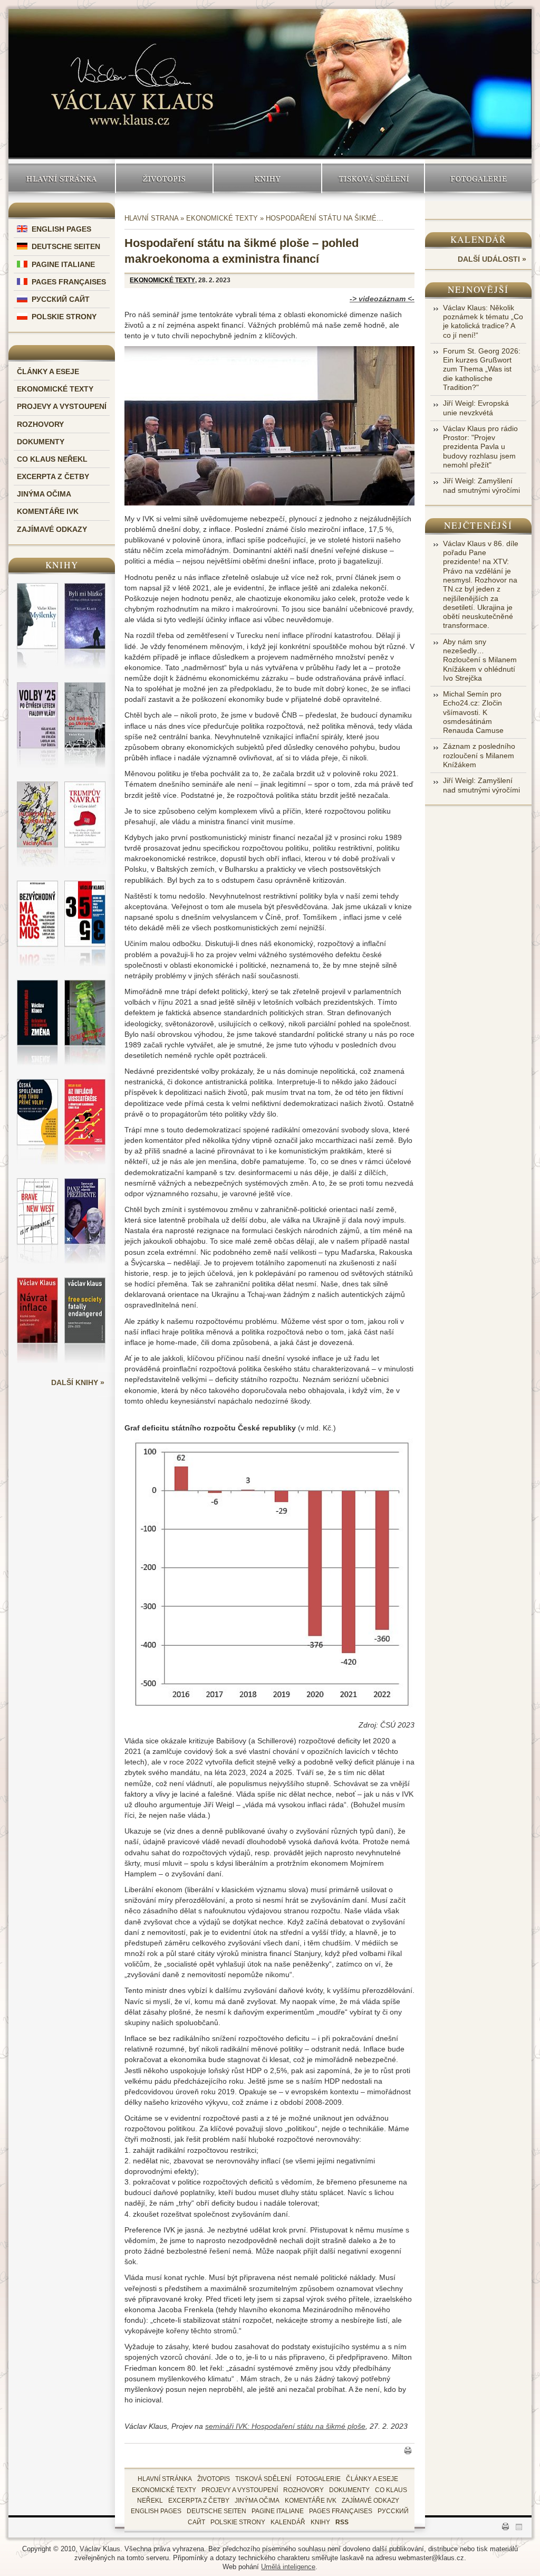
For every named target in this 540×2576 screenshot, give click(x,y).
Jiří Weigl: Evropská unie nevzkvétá (476, 408)
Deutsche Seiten (66, 246)
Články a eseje (48, 371)
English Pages (61, 229)
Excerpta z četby (53, 476)
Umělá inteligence (288, 2567)
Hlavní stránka (62, 178)
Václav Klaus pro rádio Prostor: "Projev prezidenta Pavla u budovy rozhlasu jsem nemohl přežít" (480, 447)
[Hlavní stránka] (132, 75)
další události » (492, 259)
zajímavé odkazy (370, 2501)
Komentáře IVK (48, 511)
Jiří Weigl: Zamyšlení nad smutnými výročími (481, 485)
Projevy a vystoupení (62, 406)
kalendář (288, 2522)
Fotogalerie (479, 178)
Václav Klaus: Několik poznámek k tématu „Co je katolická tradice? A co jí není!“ (483, 321)
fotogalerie (319, 2479)
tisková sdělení (263, 2479)
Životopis (165, 178)
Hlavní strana (151, 218)
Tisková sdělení (373, 178)
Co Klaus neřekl (52, 459)
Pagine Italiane (63, 264)
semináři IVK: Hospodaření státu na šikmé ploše (285, 2426)
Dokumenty (41, 442)
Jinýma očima (44, 494)
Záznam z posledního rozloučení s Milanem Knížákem (479, 755)
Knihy (268, 178)
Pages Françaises (69, 282)
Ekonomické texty (55, 389)
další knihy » (78, 1382)
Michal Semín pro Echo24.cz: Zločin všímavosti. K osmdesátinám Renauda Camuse (473, 712)
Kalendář (479, 239)
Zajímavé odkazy (52, 529)
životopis (214, 2479)
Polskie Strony (64, 317)
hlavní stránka (165, 2479)
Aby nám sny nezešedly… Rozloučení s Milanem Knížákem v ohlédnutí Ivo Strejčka (480, 660)
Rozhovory (40, 424)
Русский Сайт (61, 299)
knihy (320, 2522)
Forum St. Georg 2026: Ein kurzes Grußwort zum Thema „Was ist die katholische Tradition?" (482, 369)
